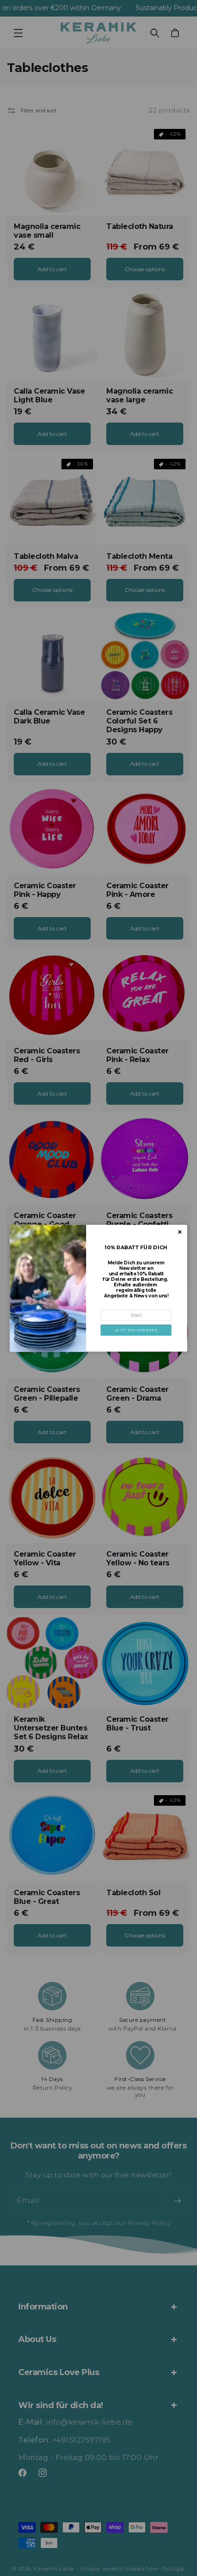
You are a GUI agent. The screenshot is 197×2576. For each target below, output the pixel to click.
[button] (136, 1330)
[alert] (99, 1288)
